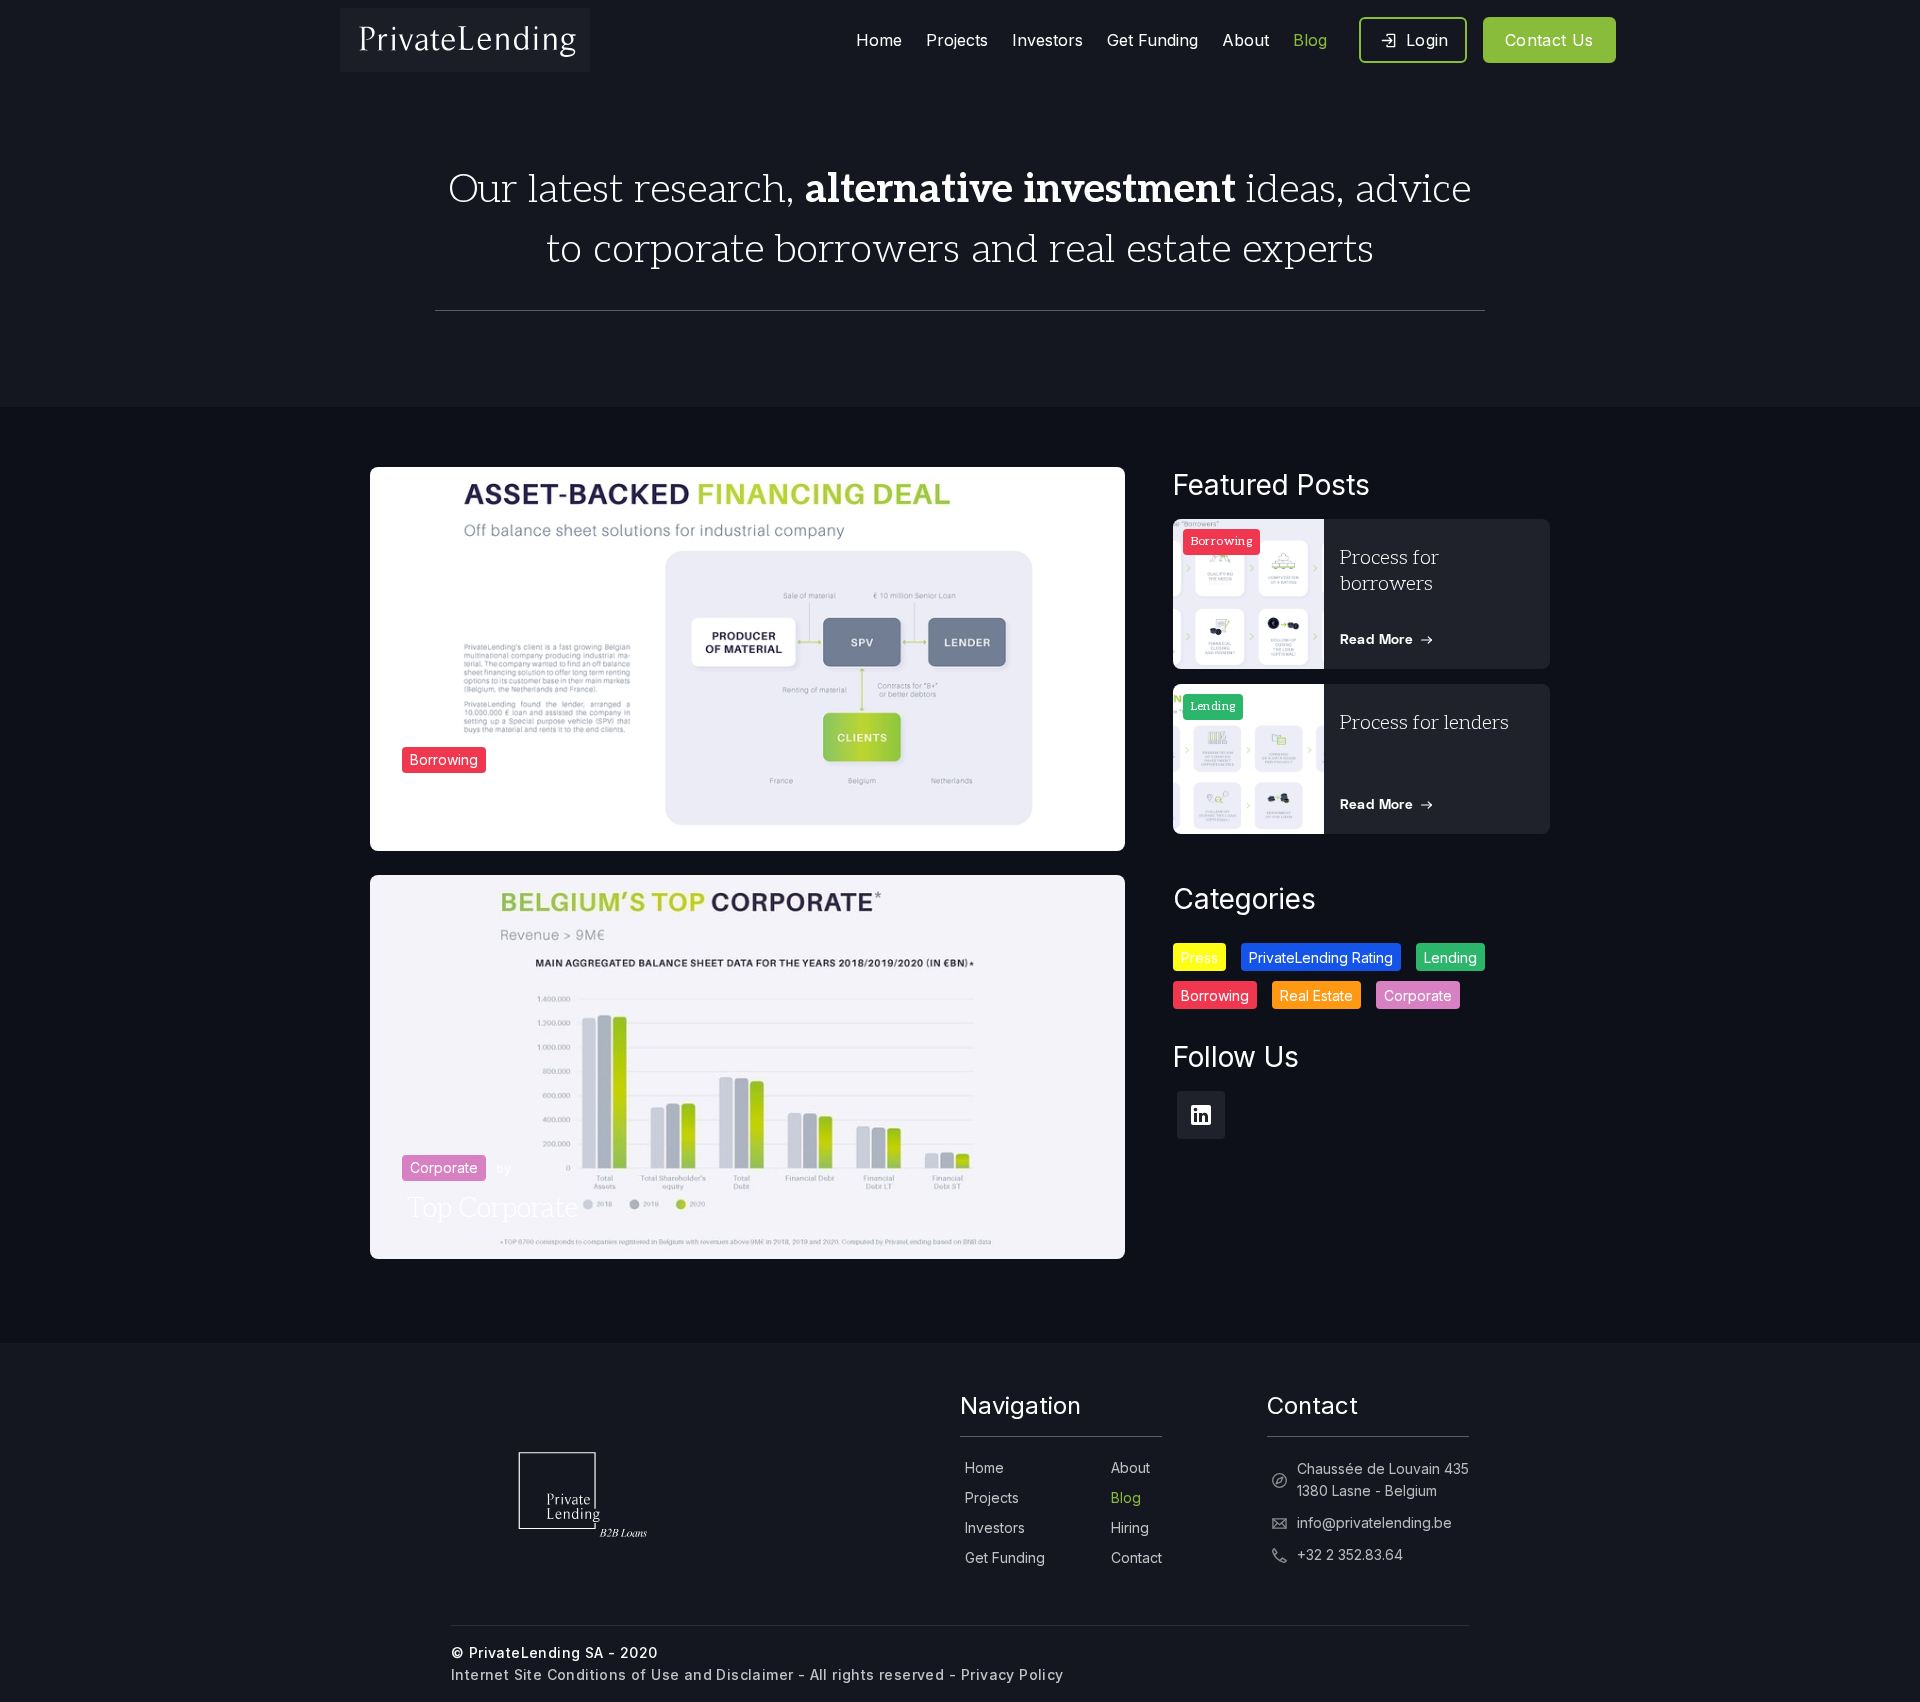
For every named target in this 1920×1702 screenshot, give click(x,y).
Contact (1136, 1557)
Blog (1126, 1497)
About (1130, 1467)
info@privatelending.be (1374, 1522)
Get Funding (1005, 1557)
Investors (995, 1527)
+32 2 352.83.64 (1350, 1554)
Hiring (1130, 1527)
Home (984, 1467)
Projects (992, 1497)
